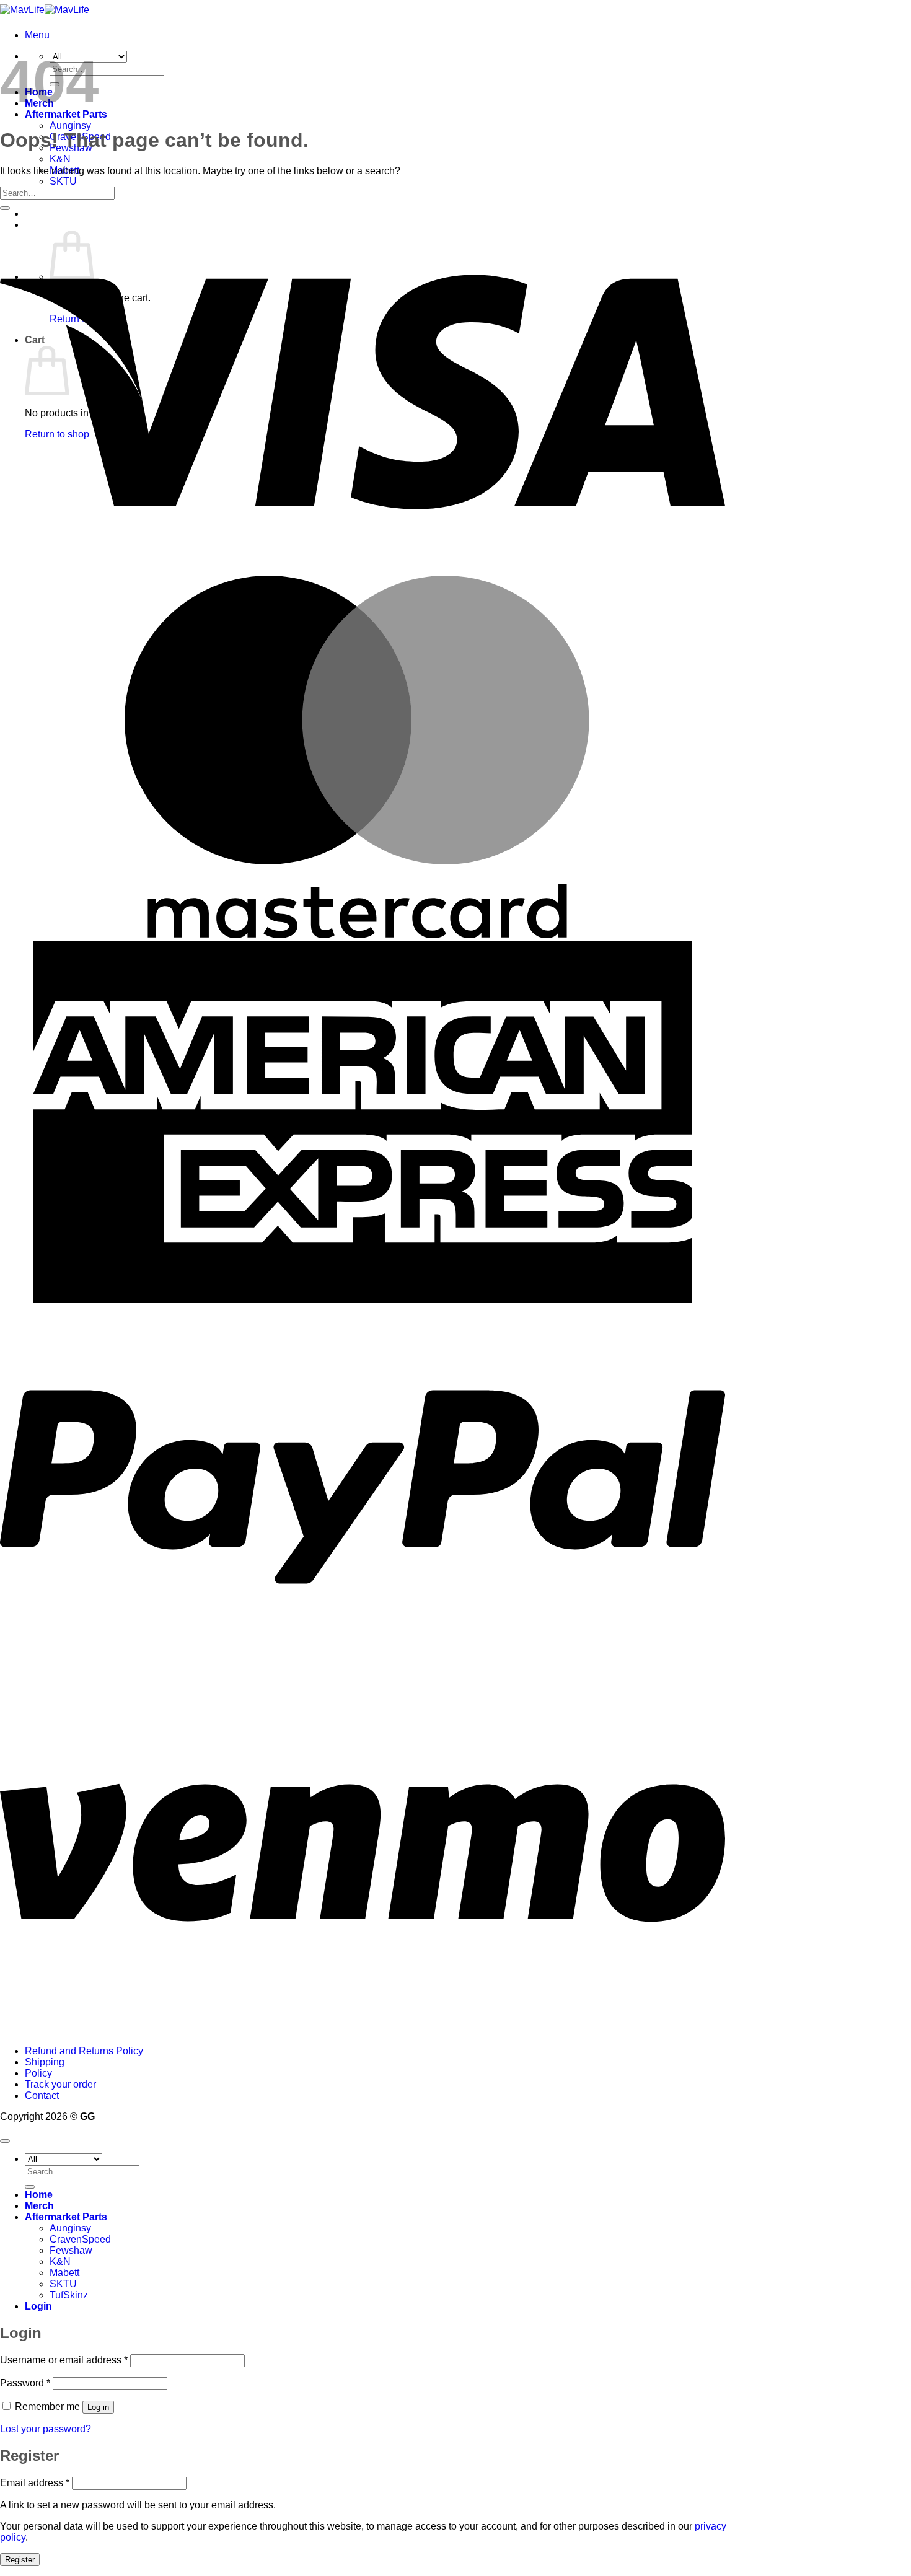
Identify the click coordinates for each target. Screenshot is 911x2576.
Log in (98, 2407)
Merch (39, 2206)
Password (25, 2383)
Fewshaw (71, 2250)
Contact (42, 2095)
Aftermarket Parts (66, 2217)
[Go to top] (5, 2141)
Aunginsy (70, 125)
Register (20, 2560)
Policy (38, 2073)
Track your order (60, 2084)
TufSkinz (69, 2295)
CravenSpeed (80, 2239)
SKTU (63, 181)
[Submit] (5, 208)
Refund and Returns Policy (84, 2051)
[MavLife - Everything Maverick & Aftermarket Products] (45, 10)
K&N (60, 159)
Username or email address (64, 2360)
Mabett (64, 2273)
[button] (37, 35)
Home (39, 2195)
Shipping (45, 2062)
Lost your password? (46, 2429)
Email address (35, 2483)
